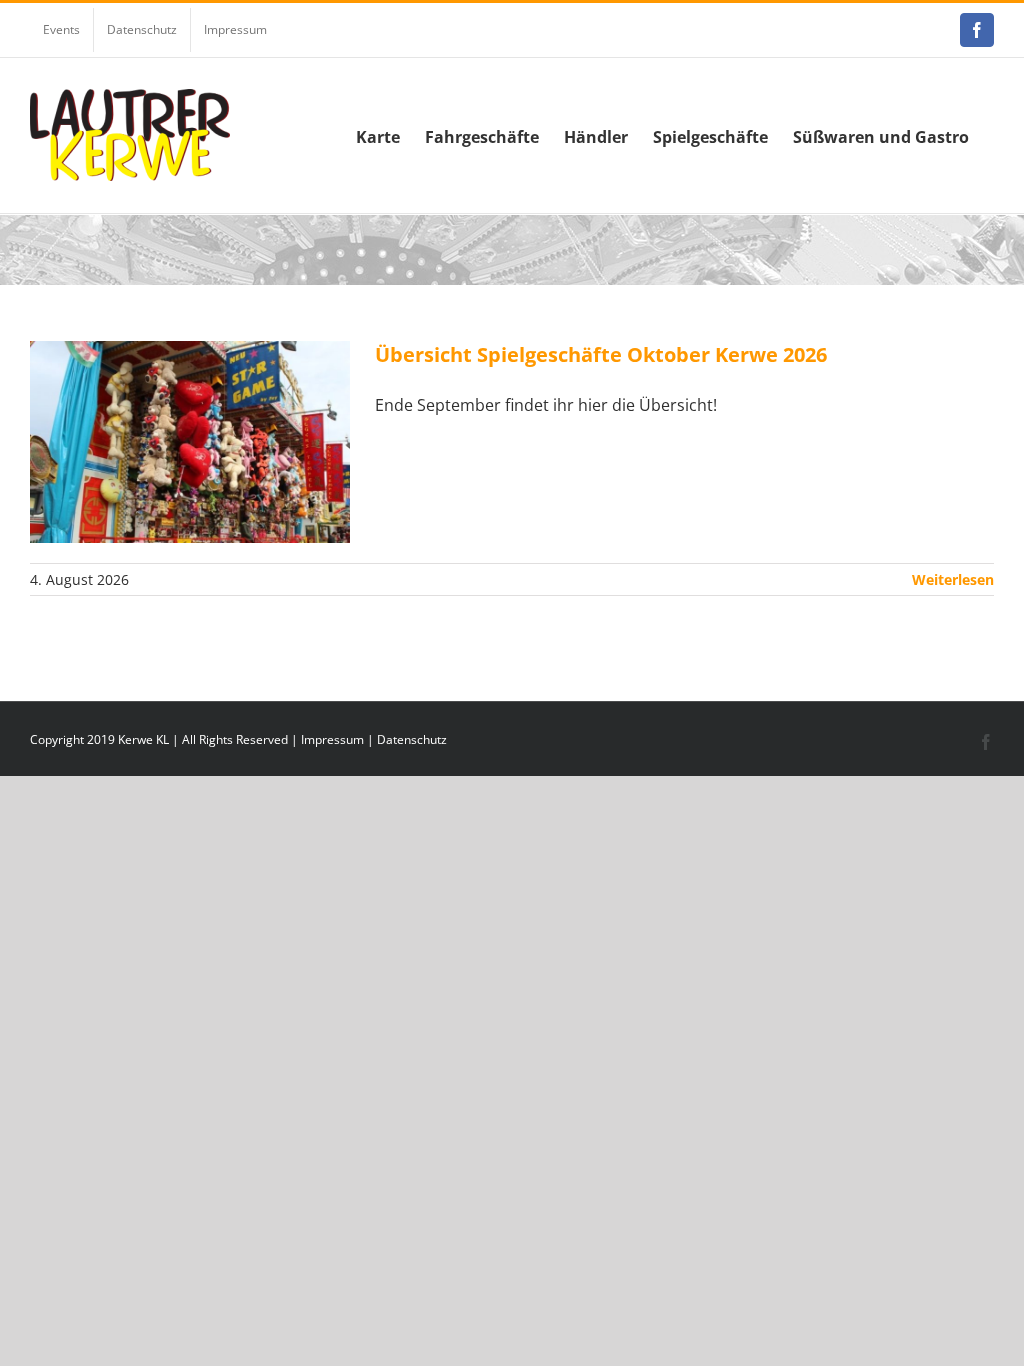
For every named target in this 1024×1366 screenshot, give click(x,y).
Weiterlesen (953, 579)
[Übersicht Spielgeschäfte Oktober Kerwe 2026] (190, 442)
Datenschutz (412, 739)
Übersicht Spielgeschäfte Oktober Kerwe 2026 (601, 354)
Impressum (332, 739)
